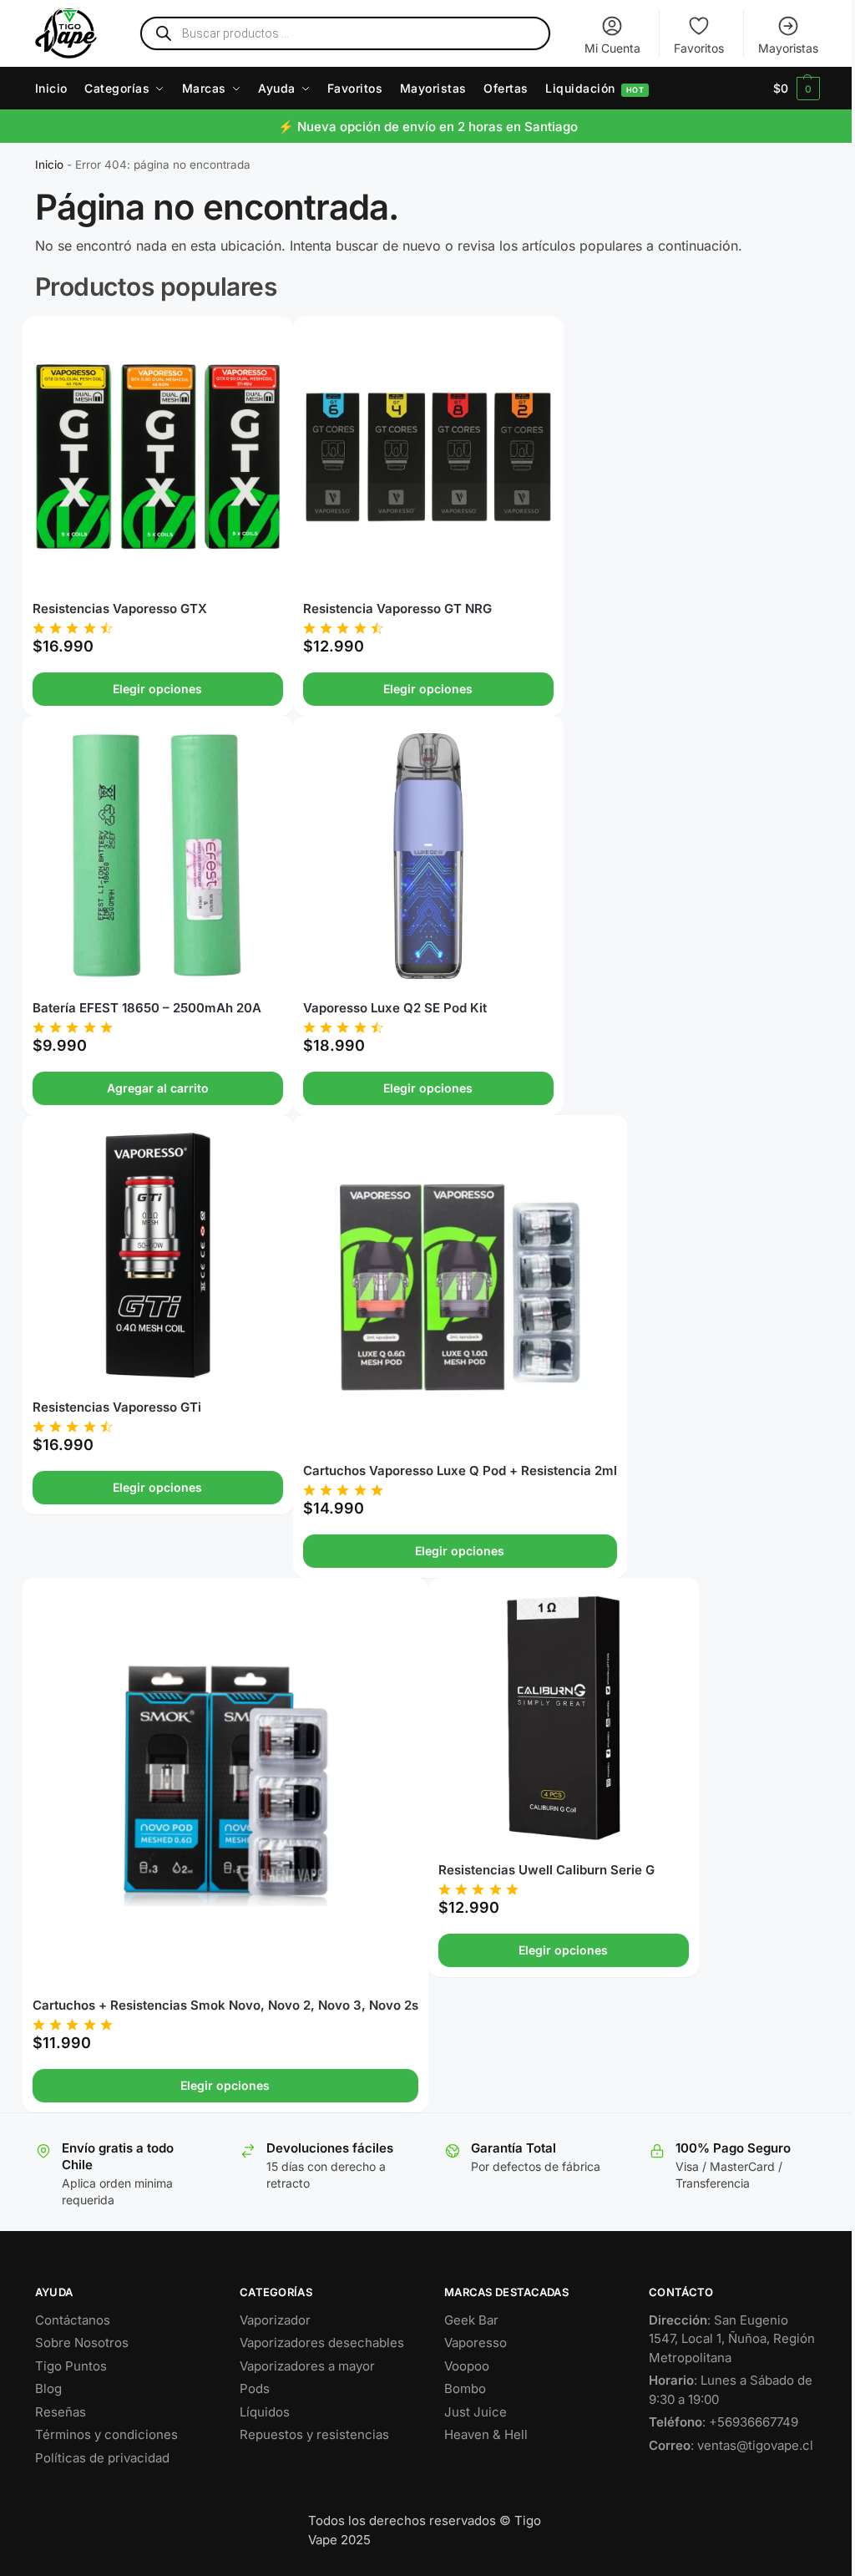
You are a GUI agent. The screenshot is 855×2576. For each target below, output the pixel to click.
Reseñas (61, 2412)
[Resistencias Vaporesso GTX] (158, 457)
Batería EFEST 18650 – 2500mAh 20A (147, 1008)
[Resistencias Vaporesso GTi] (158, 1255)
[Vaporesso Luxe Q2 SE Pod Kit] (428, 856)
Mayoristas (788, 48)
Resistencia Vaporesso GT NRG (397, 609)
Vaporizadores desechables (322, 2343)
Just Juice (476, 2412)
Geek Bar (471, 2320)
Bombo (465, 2388)
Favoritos (699, 48)
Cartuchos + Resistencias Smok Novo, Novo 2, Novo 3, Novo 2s (225, 2005)
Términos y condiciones (106, 2434)
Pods (255, 2388)
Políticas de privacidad (102, 2458)
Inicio (49, 165)
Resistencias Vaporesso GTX (120, 609)
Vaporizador (275, 2320)
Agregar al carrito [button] (158, 1088)
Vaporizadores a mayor (307, 2366)
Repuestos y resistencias (314, 2434)
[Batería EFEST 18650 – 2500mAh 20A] (158, 856)
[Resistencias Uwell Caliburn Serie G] (564, 1718)
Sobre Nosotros (82, 2343)
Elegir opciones (157, 689)
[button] (797, 89)
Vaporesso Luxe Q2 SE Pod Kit (395, 1008)
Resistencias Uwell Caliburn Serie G (546, 1870)
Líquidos (265, 2412)
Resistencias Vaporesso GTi (117, 1407)
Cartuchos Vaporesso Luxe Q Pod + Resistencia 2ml (460, 1471)
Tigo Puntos (71, 2366)
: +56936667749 (723, 2422)
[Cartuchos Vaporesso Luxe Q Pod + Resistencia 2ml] (460, 1287)
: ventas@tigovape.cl (731, 2445)
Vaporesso (476, 2343)
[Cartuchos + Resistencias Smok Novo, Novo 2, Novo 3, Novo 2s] (225, 1786)
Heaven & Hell (486, 2434)
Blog (48, 2388)
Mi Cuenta (612, 48)
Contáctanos (73, 2320)
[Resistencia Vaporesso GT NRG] (428, 457)
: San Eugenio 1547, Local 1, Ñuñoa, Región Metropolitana (732, 2339)
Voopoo (467, 2366)
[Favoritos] (255, 342)
